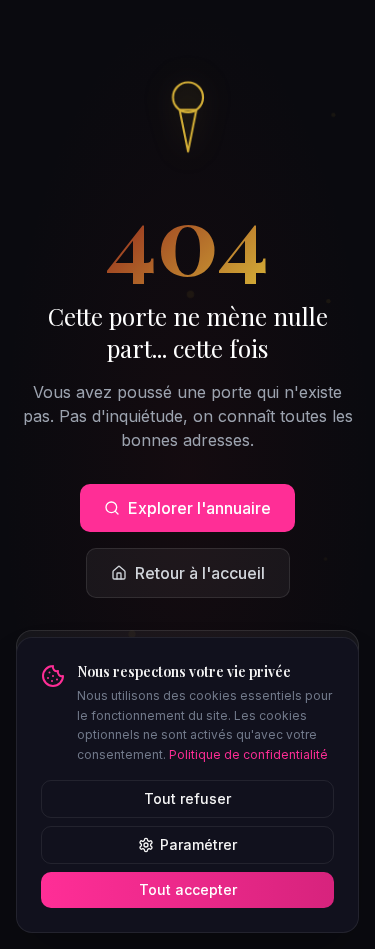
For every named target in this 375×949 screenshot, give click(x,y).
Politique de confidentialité (248, 754)
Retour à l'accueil (200, 573)
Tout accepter (188, 889)
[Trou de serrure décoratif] (188, 114)
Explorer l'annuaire (199, 508)
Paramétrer (198, 844)
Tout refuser (187, 798)
